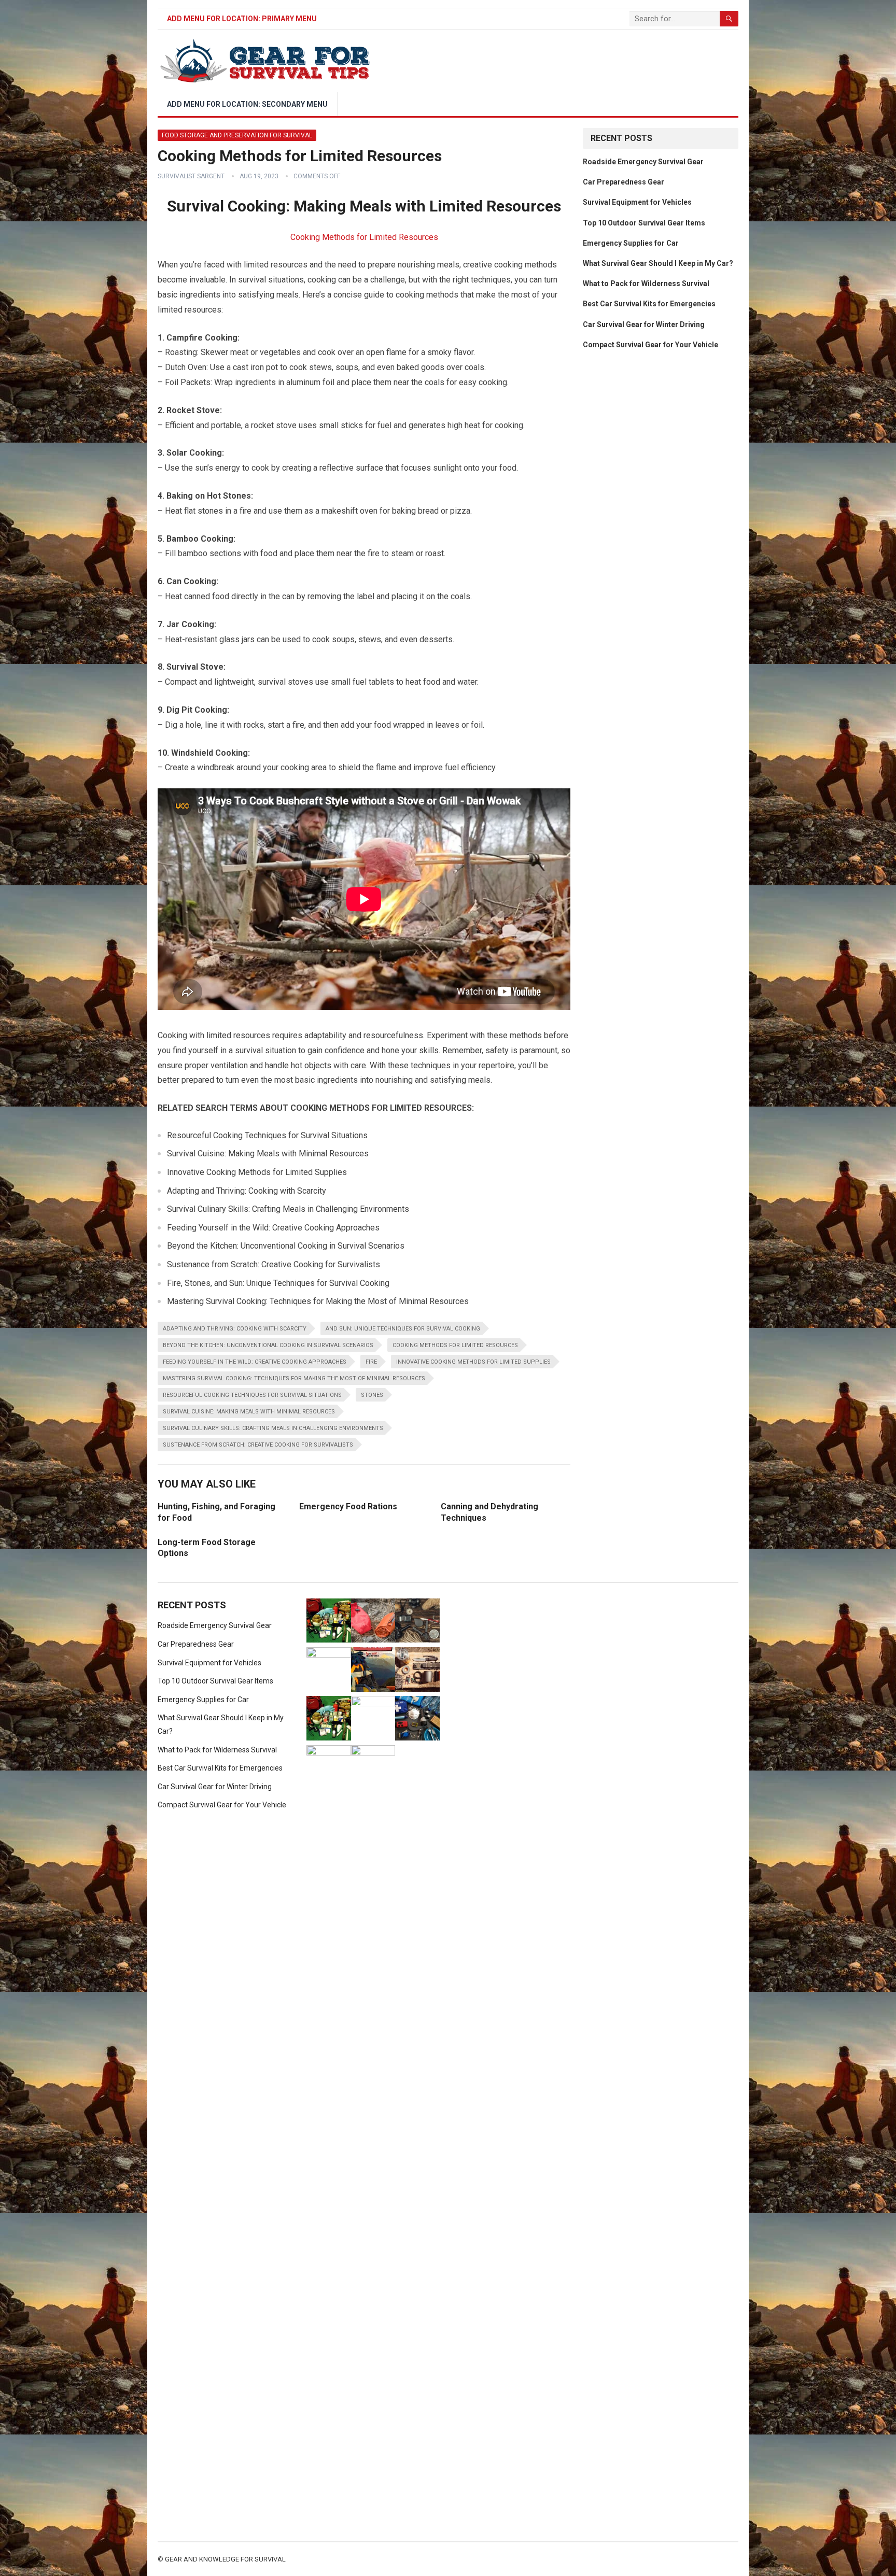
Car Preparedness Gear (624, 182)
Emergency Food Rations (348, 1506)
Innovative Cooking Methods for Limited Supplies (473, 1362)
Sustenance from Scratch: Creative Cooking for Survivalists (258, 1445)
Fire (371, 1362)
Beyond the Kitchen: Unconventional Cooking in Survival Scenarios (268, 1345)
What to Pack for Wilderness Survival (646, 284)
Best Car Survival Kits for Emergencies (649, 304)
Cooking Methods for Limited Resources (364, 237)
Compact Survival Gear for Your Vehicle (650, 345)
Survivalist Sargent (191, 176)
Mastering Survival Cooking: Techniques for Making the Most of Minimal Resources (294, 1378)
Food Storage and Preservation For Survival (237, 135)
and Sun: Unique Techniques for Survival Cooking (403, 1329)
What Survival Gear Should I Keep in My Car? (658, 263)
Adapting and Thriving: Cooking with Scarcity (235, 1329)
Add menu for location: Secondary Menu (247, 104)
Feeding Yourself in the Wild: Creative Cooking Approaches (255, 1362)
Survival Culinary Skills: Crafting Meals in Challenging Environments (273, 1428)
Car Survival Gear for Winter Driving (644, 324)
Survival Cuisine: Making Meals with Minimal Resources (249, 1412)
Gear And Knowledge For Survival (225, 2559)
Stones (372, 1395)
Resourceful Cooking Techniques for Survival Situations (252, 1395)
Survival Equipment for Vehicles (637, 202)
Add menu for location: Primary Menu (242, 19)
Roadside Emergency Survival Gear (643, 162)
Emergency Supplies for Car (631, 243)
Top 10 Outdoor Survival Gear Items (644, 223)
